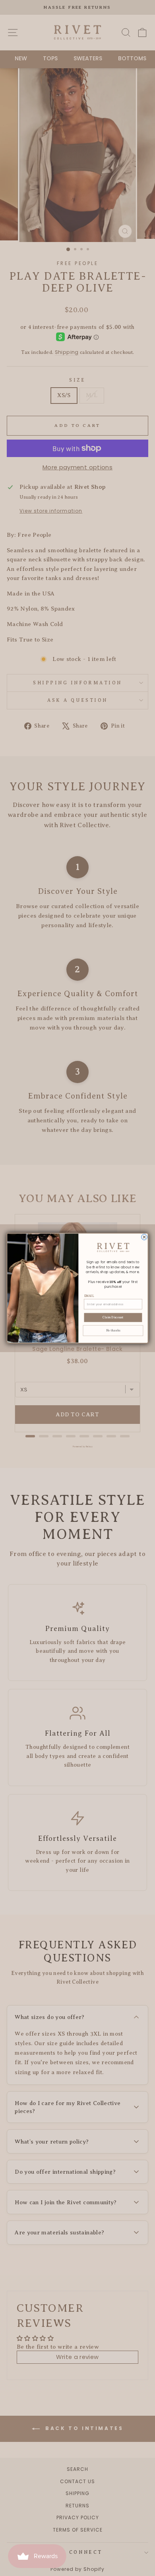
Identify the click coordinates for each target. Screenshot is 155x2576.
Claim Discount (113, 1317)
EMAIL (89, 1296)
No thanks (113, 1330)
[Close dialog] (144, 1237)
